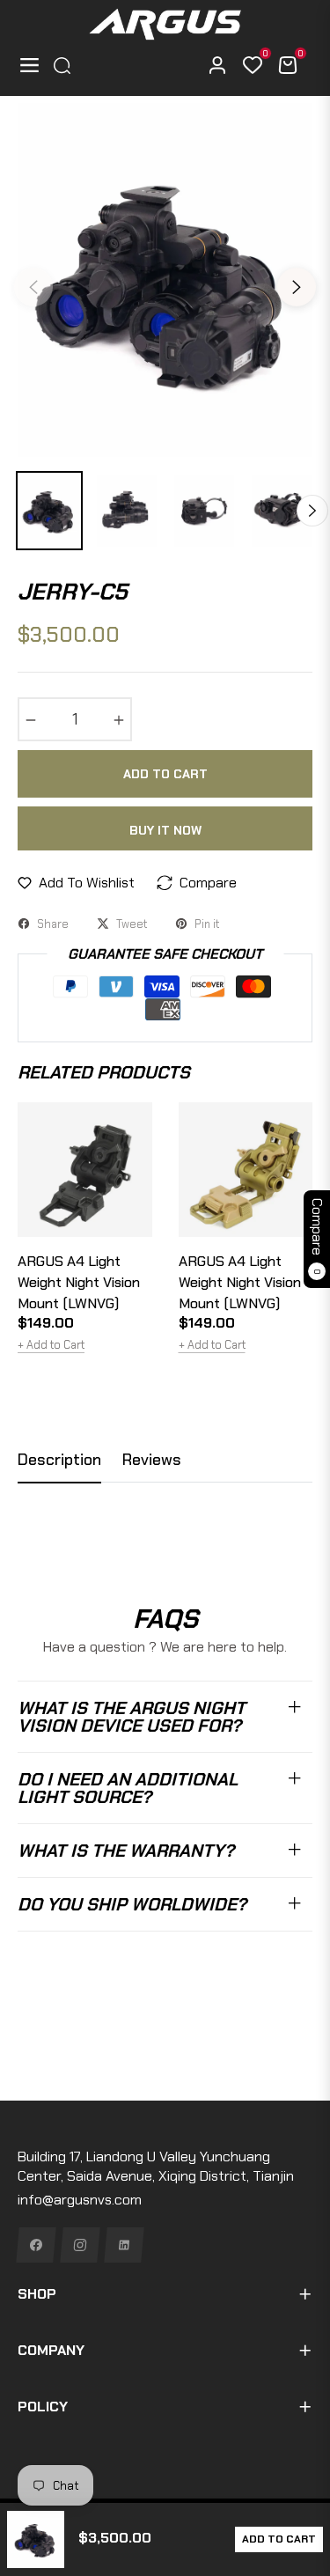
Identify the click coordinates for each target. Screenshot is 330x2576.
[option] (165, 280)
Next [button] (297, 287)
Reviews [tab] (152, 1460)
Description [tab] (59, 1460)
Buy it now (165, 830)
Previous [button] (33, 287)
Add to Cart (279, 2539)
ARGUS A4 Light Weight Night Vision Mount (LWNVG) (79, 1282)
